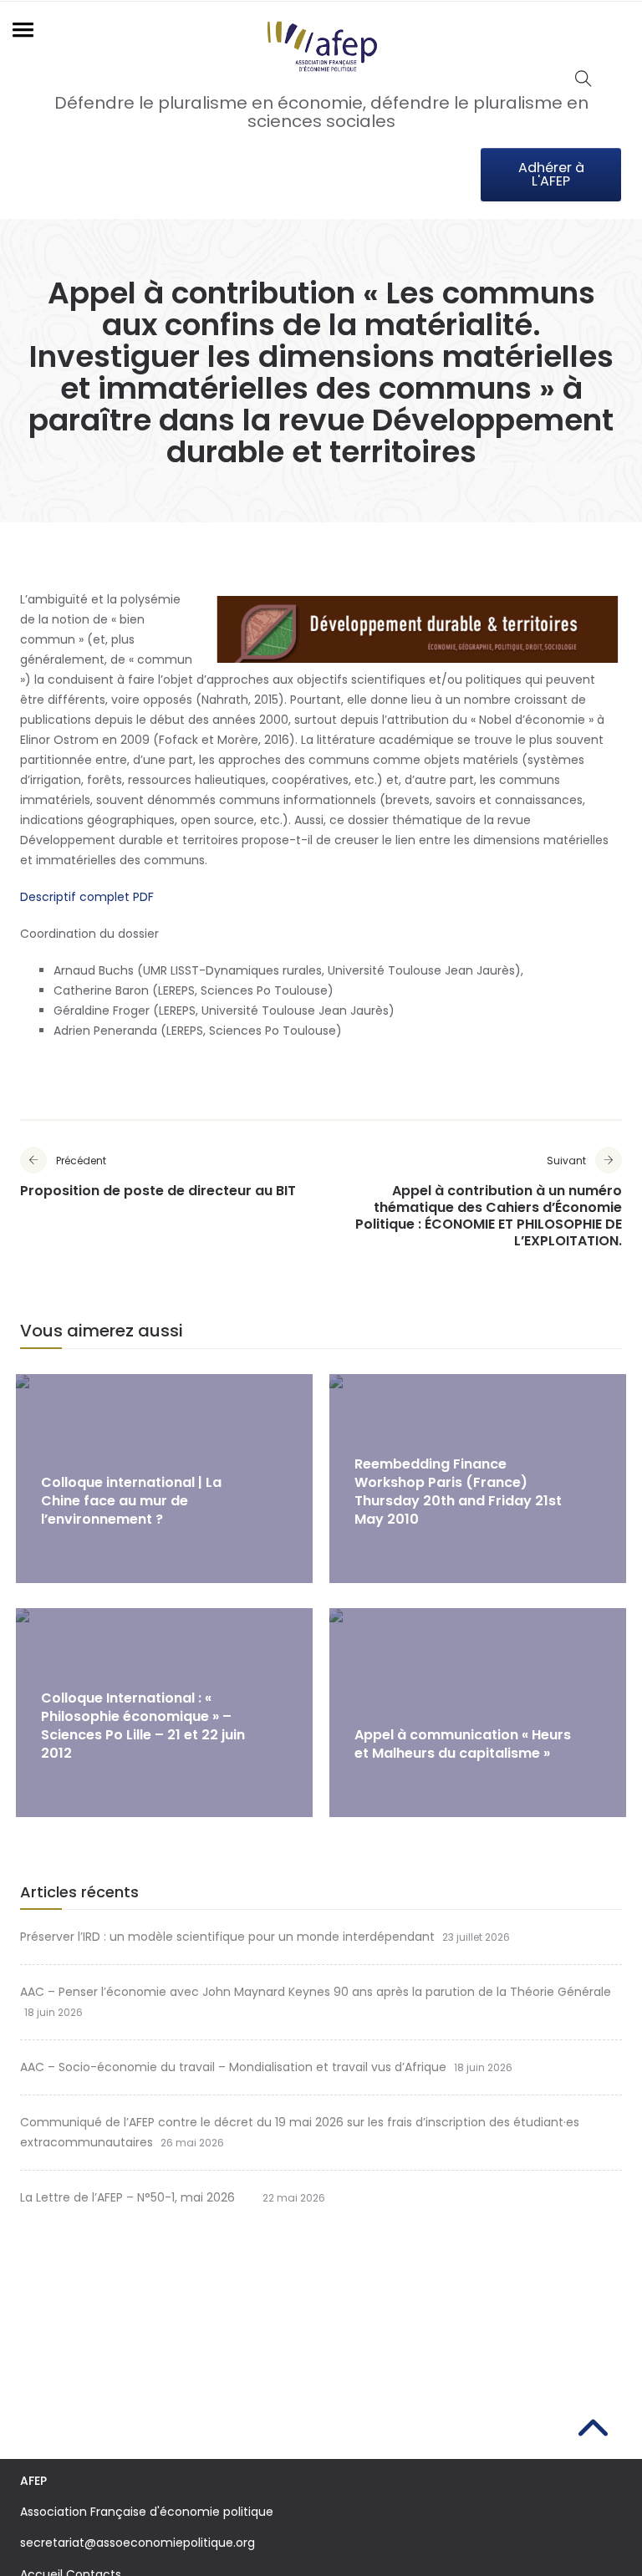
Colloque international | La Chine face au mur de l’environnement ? (131, 1501)
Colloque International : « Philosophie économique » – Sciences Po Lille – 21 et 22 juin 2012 (143, 1726)
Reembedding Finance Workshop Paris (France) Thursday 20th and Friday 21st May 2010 (458, 1492)
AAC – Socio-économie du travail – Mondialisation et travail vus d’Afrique (233, 2067)
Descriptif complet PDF (87, 897)
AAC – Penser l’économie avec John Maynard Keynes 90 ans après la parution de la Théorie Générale (316, 1992)
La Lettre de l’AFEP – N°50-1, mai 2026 (138, 2197)
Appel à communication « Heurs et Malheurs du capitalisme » (463, 1744)
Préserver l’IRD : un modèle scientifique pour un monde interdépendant (227, 1937)
